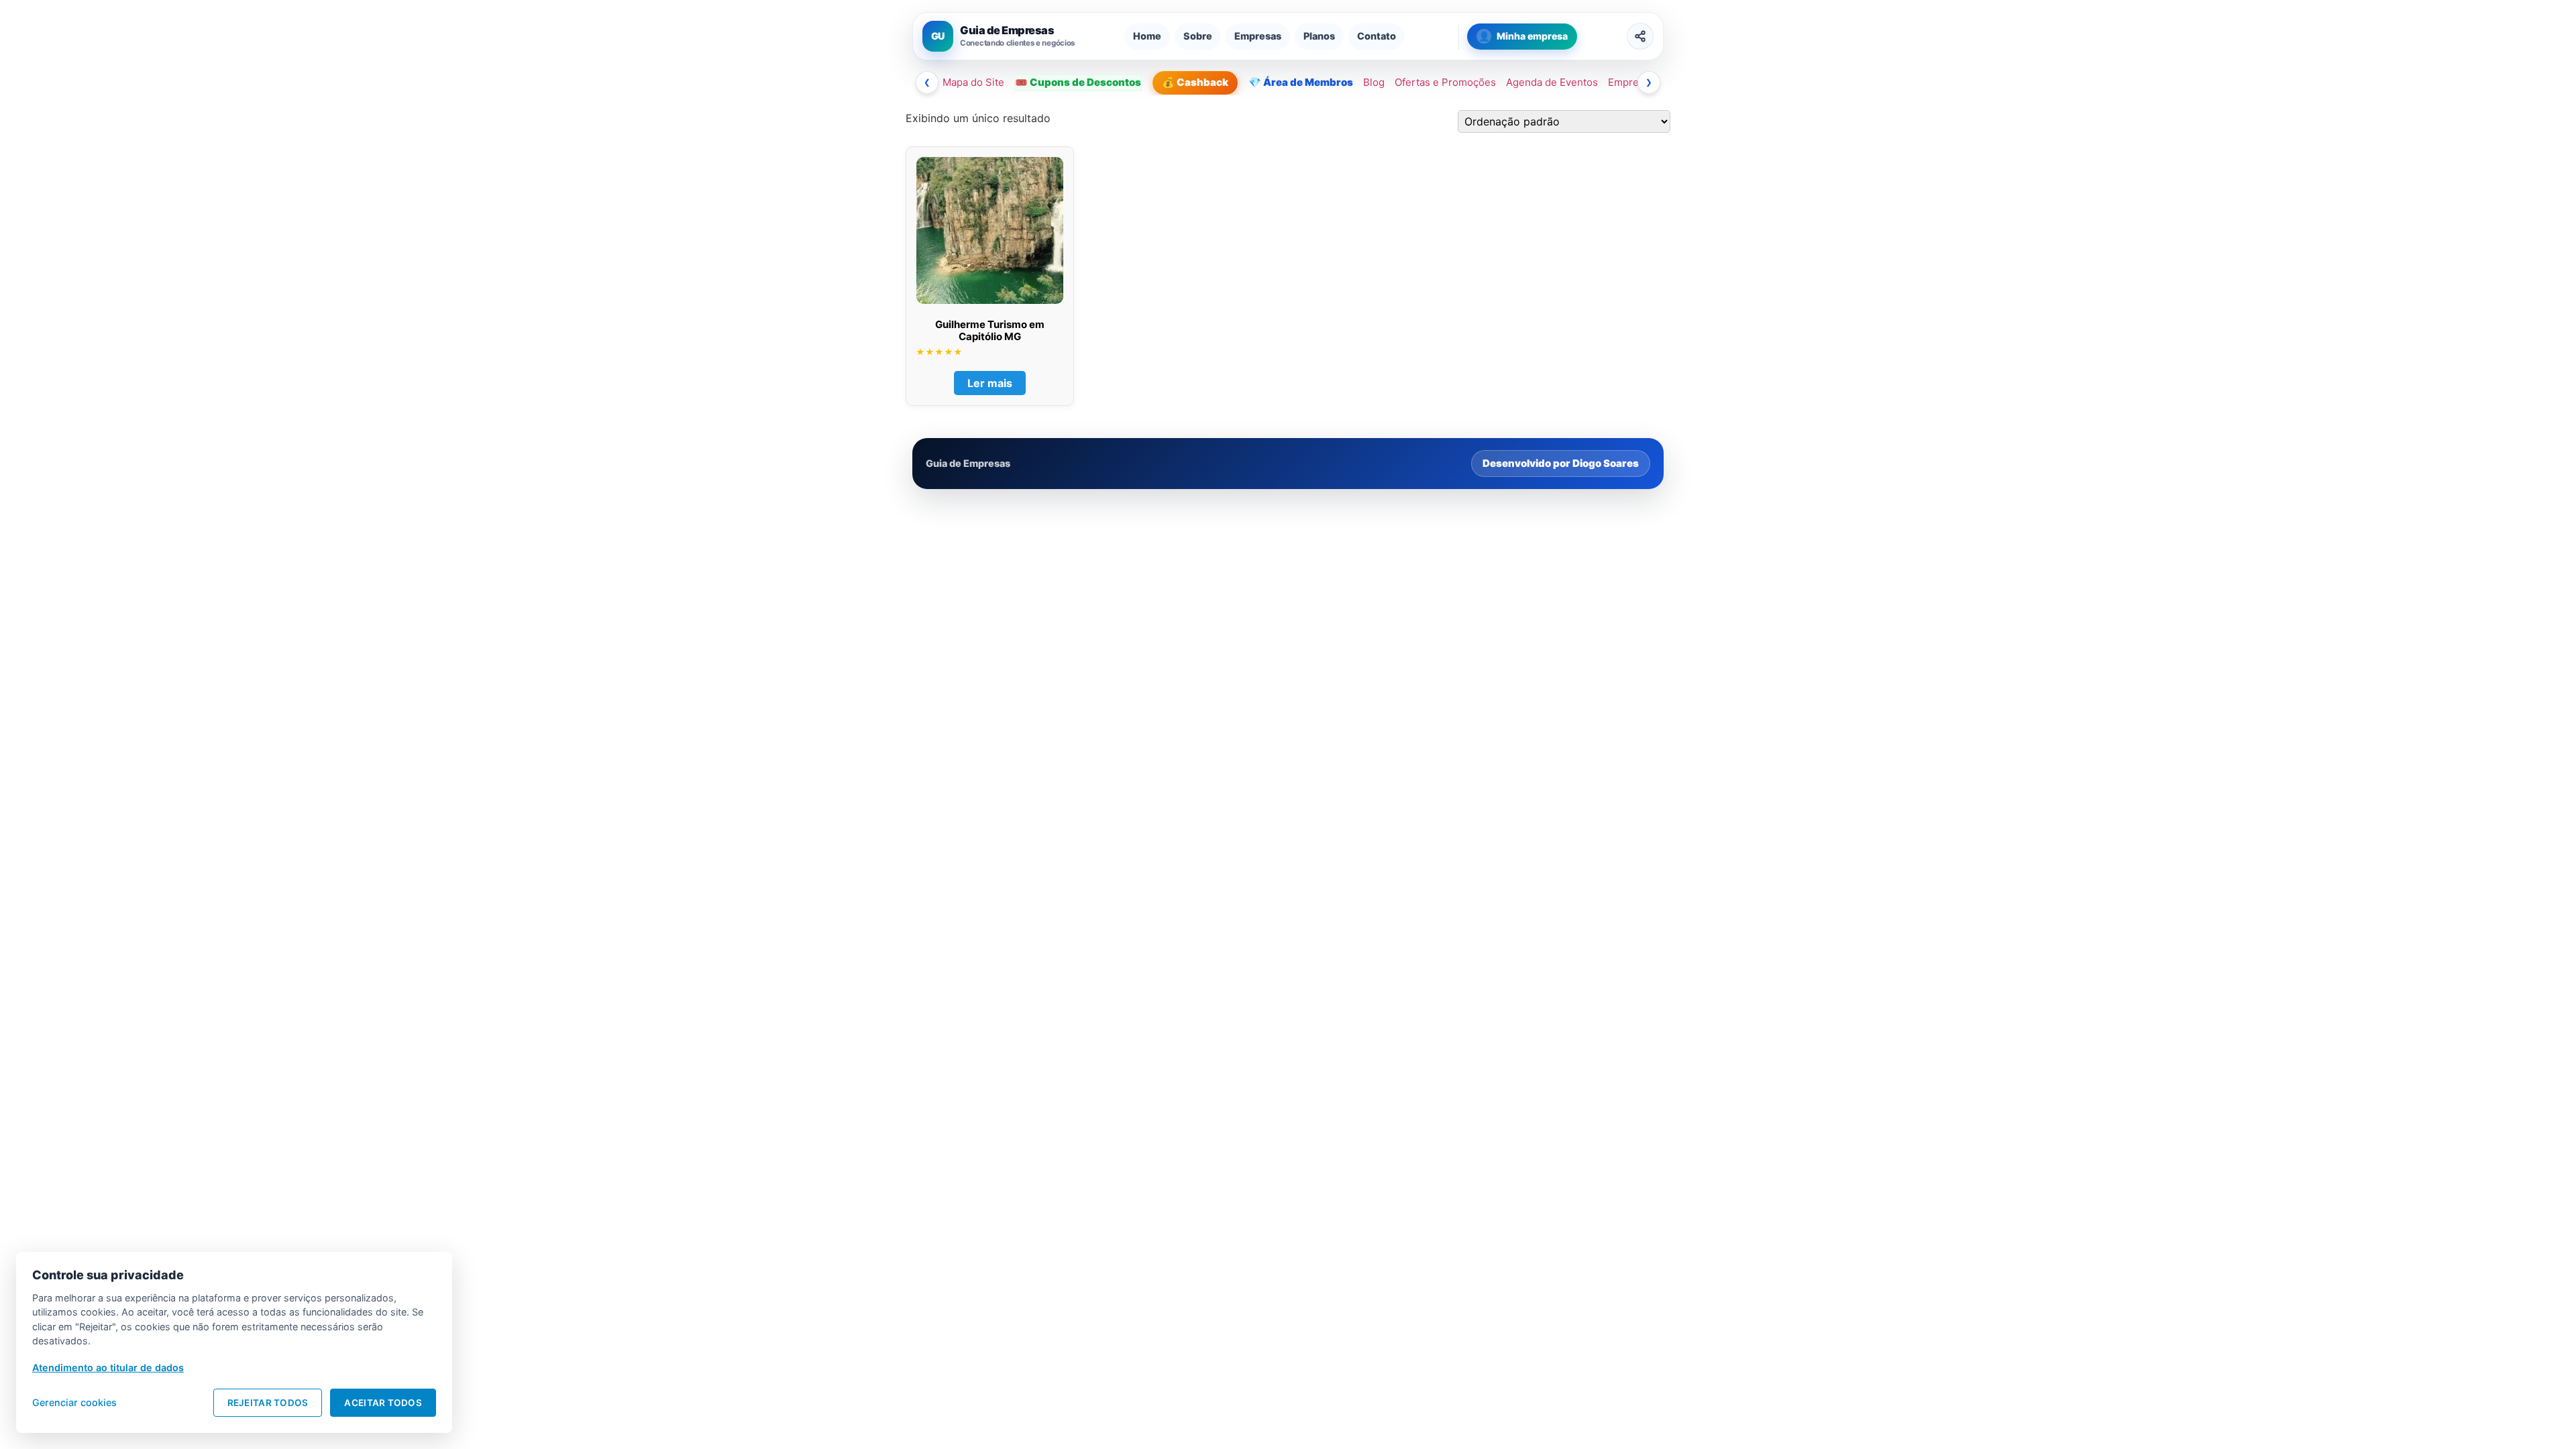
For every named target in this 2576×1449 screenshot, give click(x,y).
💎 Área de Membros (1301, 82)
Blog (1374, 82)
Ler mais (990, 383)
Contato (1377, 36)
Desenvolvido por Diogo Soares (1561, 463)
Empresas (1258, 36)
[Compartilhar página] (1640, 36)
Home (1147, 36)
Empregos (1632, 82)
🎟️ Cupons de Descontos (1078, 82)
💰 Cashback (1195, 82)
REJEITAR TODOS (268, 1403)
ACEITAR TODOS (383, 1403)
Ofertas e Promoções (1445, 82)
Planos (1319, 36)
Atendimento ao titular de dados (108, 1367)
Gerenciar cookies (74, 1402)
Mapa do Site (973, 82)
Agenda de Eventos (1552, 82)
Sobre (1198, 36)
